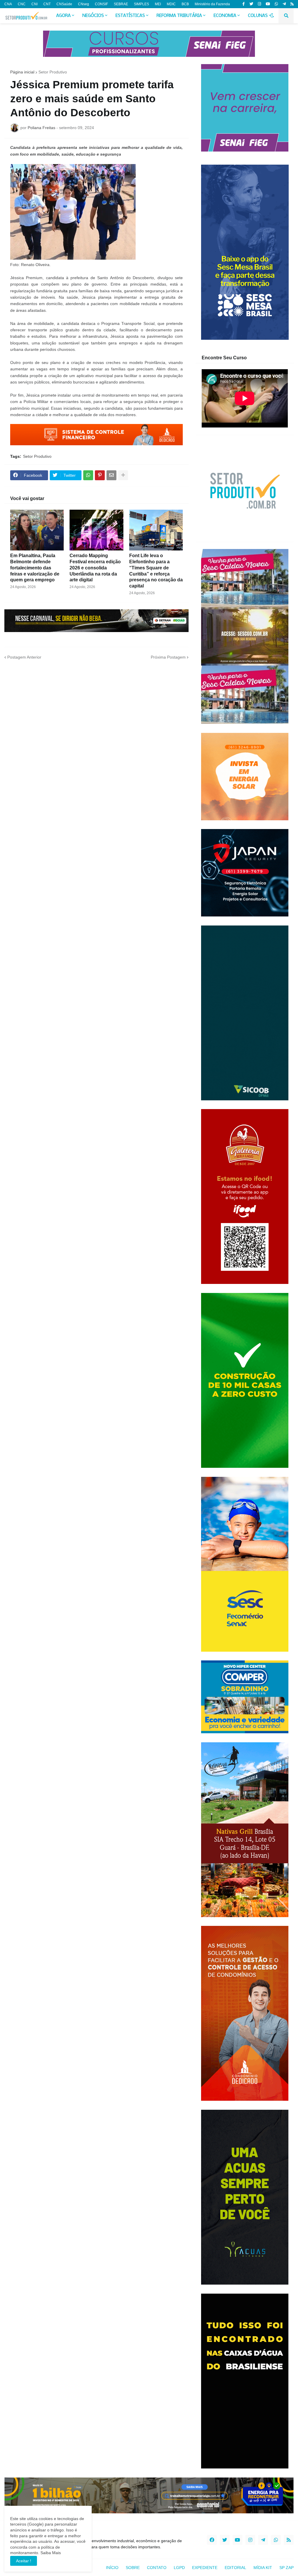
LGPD (179, 2568)
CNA (8, 4)
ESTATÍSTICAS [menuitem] (130, 16)
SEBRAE (121, 4)
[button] (272, 16)
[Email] (111, 475)
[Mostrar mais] (123, 475)
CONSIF (101, 4)
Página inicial (22, 72)
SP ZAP (287, 2568)
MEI (158, 4)
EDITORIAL (235, 2568)
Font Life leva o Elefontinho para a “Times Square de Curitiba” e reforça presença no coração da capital (156, 571)
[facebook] (212, 2540)
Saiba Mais (50, 2553)
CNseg (84, 4)
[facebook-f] (244, 4)
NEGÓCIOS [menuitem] (93, 16)
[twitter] (251, 4)
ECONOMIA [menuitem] (225, 16)
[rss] (292, 4)
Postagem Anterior (24, 657)
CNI (34, 4)
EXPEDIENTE (205, 2568)
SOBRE (133, 2568)
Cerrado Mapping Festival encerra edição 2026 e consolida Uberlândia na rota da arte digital (95, 568)
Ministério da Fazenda (212, 4)
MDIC (171, 4)
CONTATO (157, 2568)
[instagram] (259, 4)
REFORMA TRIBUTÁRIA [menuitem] (179, 16)
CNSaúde (64, 4)
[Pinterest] (100, 475)
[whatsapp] (276, 4)
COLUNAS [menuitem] (258, 16)
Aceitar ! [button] (24, 2561)
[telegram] (284, 4)
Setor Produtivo (53, 72)
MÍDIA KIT (263, 2568)
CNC (22, 4)
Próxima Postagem (168, 657)
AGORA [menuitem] (63, 16)
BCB (185, 4)
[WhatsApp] (88, 475)
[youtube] (268, 4)
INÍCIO (112, 2568)
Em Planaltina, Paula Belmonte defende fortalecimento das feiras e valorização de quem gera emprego (35, 568)
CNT (47, 4)
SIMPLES (141, 4)
